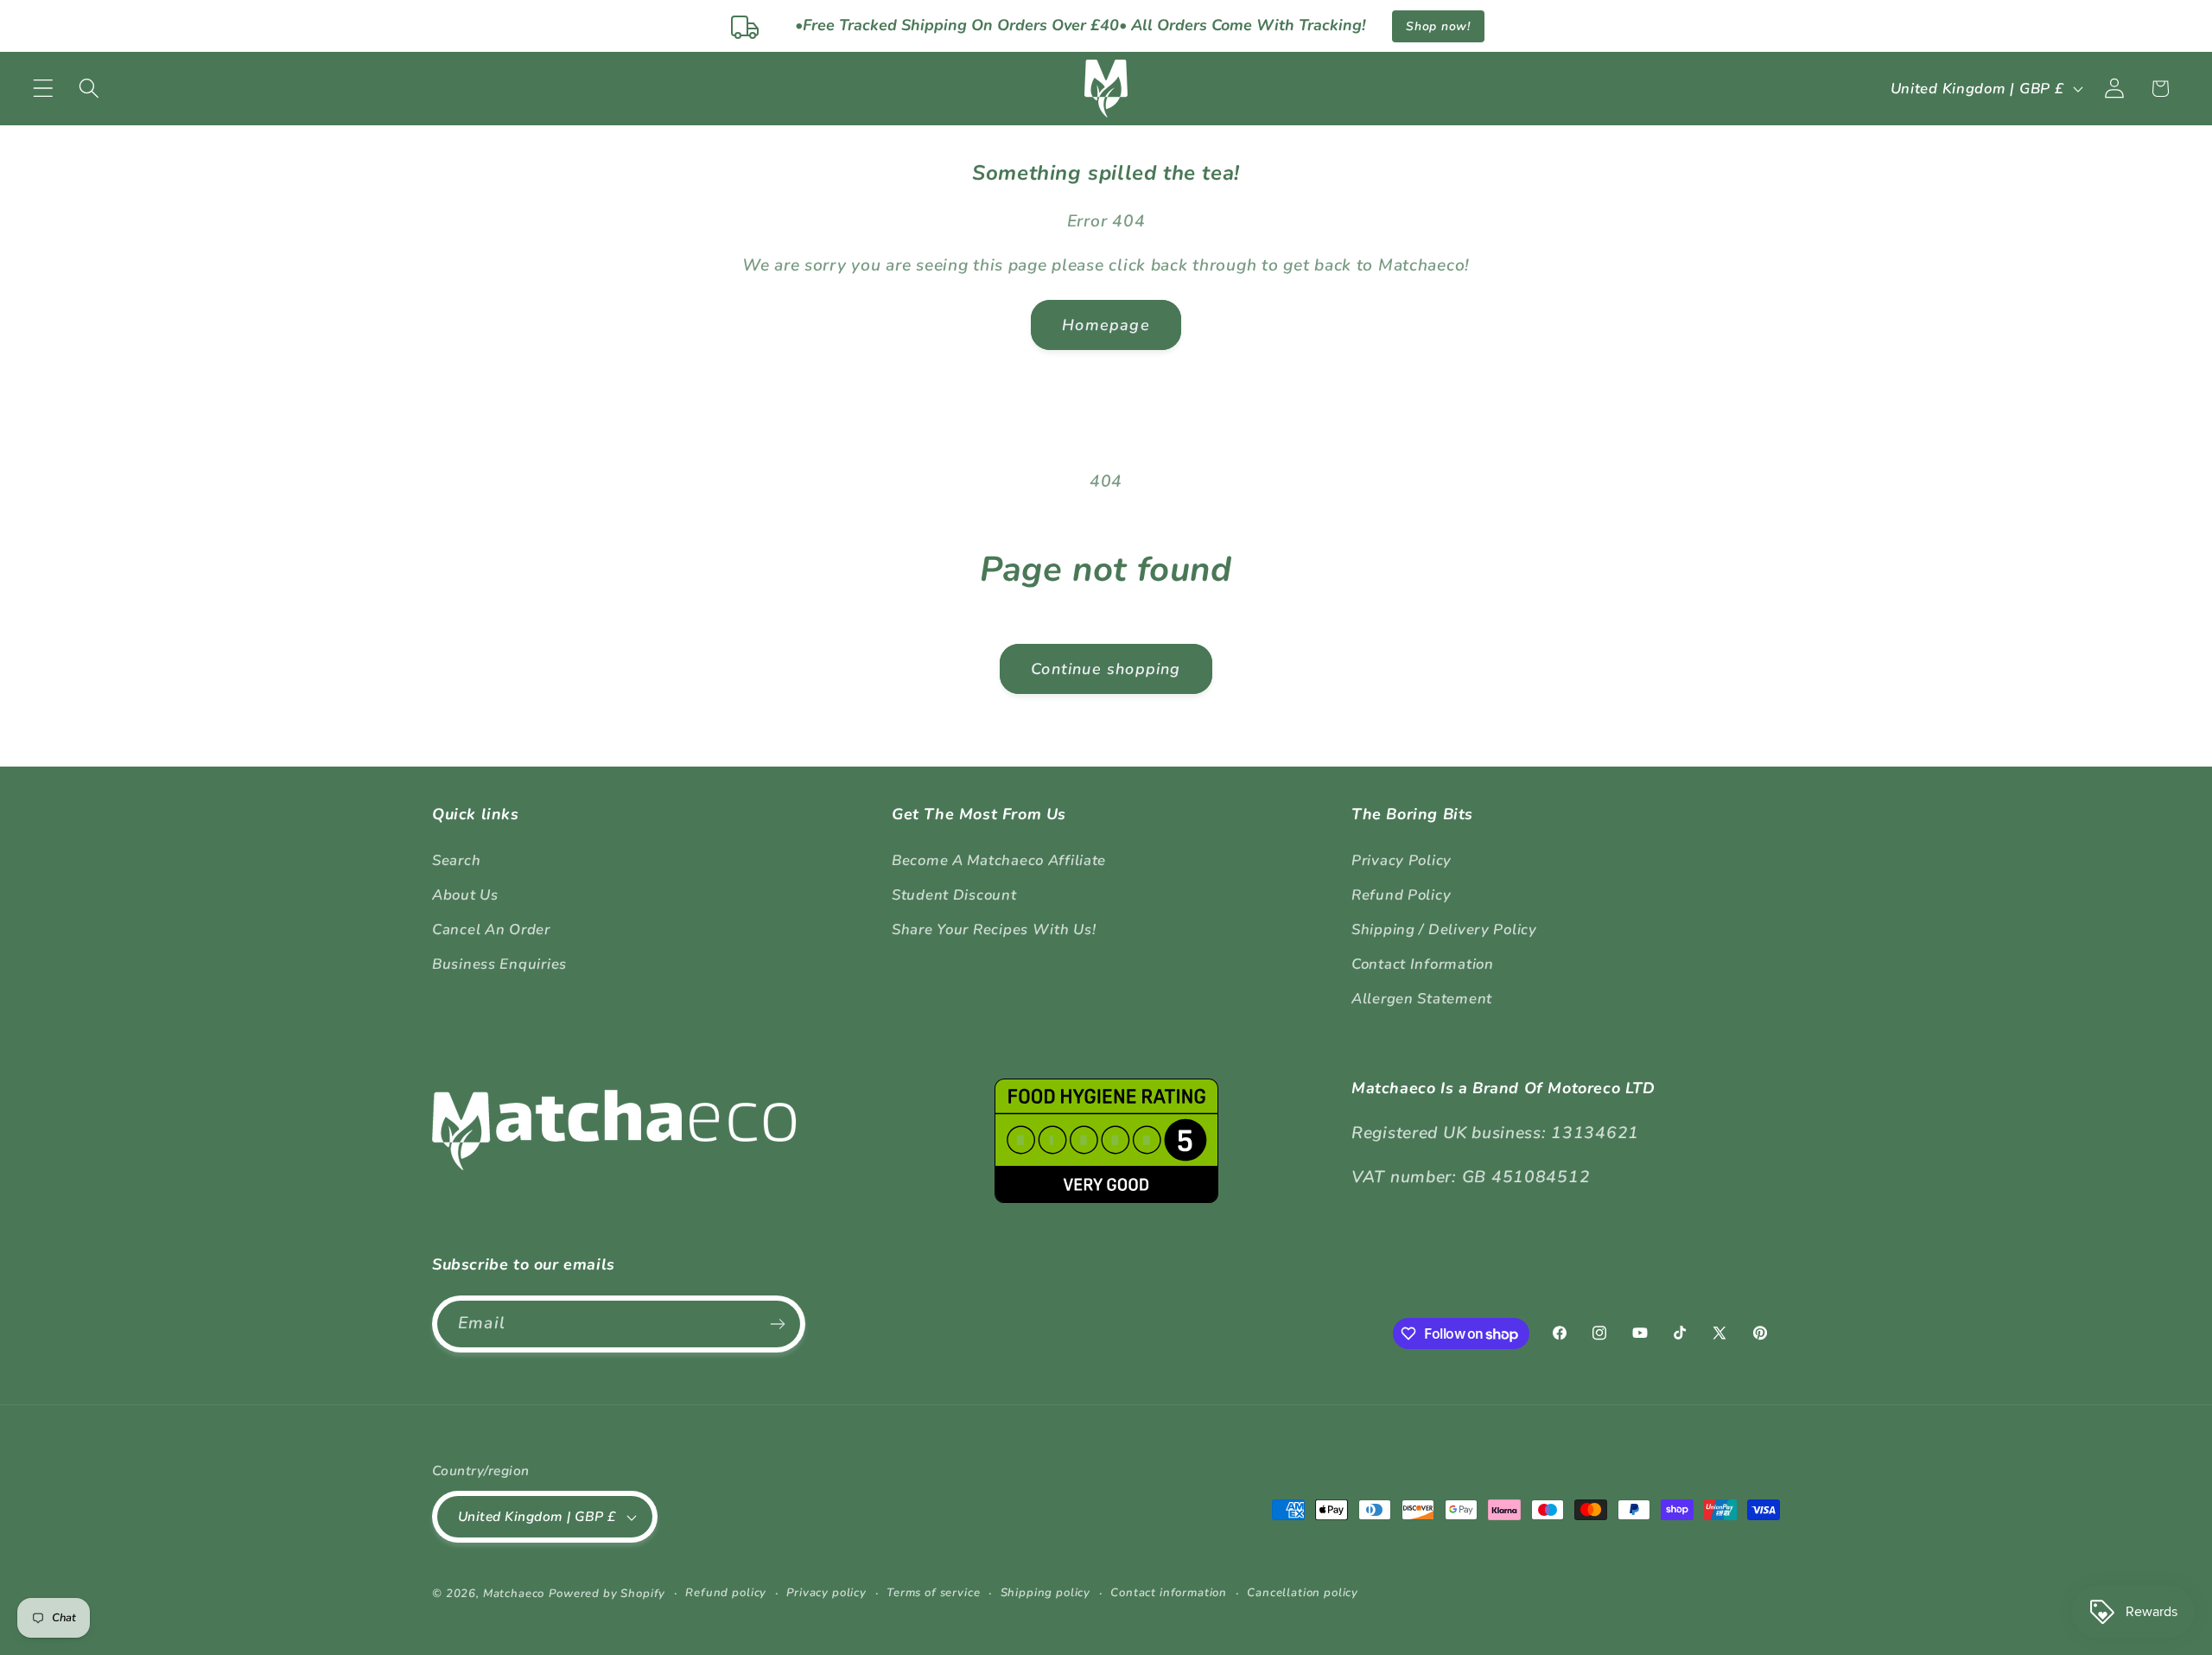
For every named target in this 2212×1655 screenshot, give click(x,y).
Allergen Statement (1422, 999)
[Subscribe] (777, 1324)
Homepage (1106, 325)
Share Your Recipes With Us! (994, 929)
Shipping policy (1046, 1593)
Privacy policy (826, 1593)
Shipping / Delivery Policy (1444, 929)
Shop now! (1438, 26)
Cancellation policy (1303, 1593)
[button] (44, 89)
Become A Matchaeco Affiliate (999, 860)
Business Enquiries (499, 964)
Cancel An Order (491, 929)
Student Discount (954, 895)
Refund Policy (1401, 895)
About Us (465, 895)
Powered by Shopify (607, 1594)
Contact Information (1423, 964)
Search (456, 860)
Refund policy (726, 1593)
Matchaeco (514, 1594)
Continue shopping (1106, 669)
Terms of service (933, 1593)
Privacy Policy (1402, 860)
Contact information (1169, 1593)
